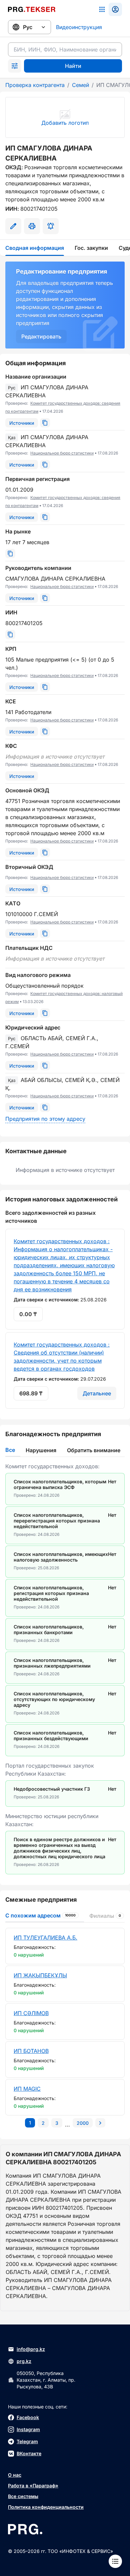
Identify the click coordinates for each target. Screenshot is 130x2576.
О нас (15, 2475)
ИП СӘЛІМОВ (31, 2013)
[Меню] (115, 2561)
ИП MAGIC (27, 2089)
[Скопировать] (45, 423)
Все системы (23, 2496)
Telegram (27, 2441)
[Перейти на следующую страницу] (100, 2123)
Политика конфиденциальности (46, 2507)
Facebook (28, 2417)
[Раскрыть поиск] (15, 66)
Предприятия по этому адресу (45, 1119)
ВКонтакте (29, 2453)
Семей (80, 85)
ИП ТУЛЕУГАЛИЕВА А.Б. (45, 1938)
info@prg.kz (31, 2349)
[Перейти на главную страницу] (32, 9)
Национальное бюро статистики (62, 453)
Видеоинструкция (79, 27)
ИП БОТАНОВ (31, 2051)
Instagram (28, 2429)
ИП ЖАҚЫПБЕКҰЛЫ (40, 1975)
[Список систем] (102, 9)
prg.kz (24, 2361)
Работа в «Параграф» (33, 2486)
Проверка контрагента (35, 85)
